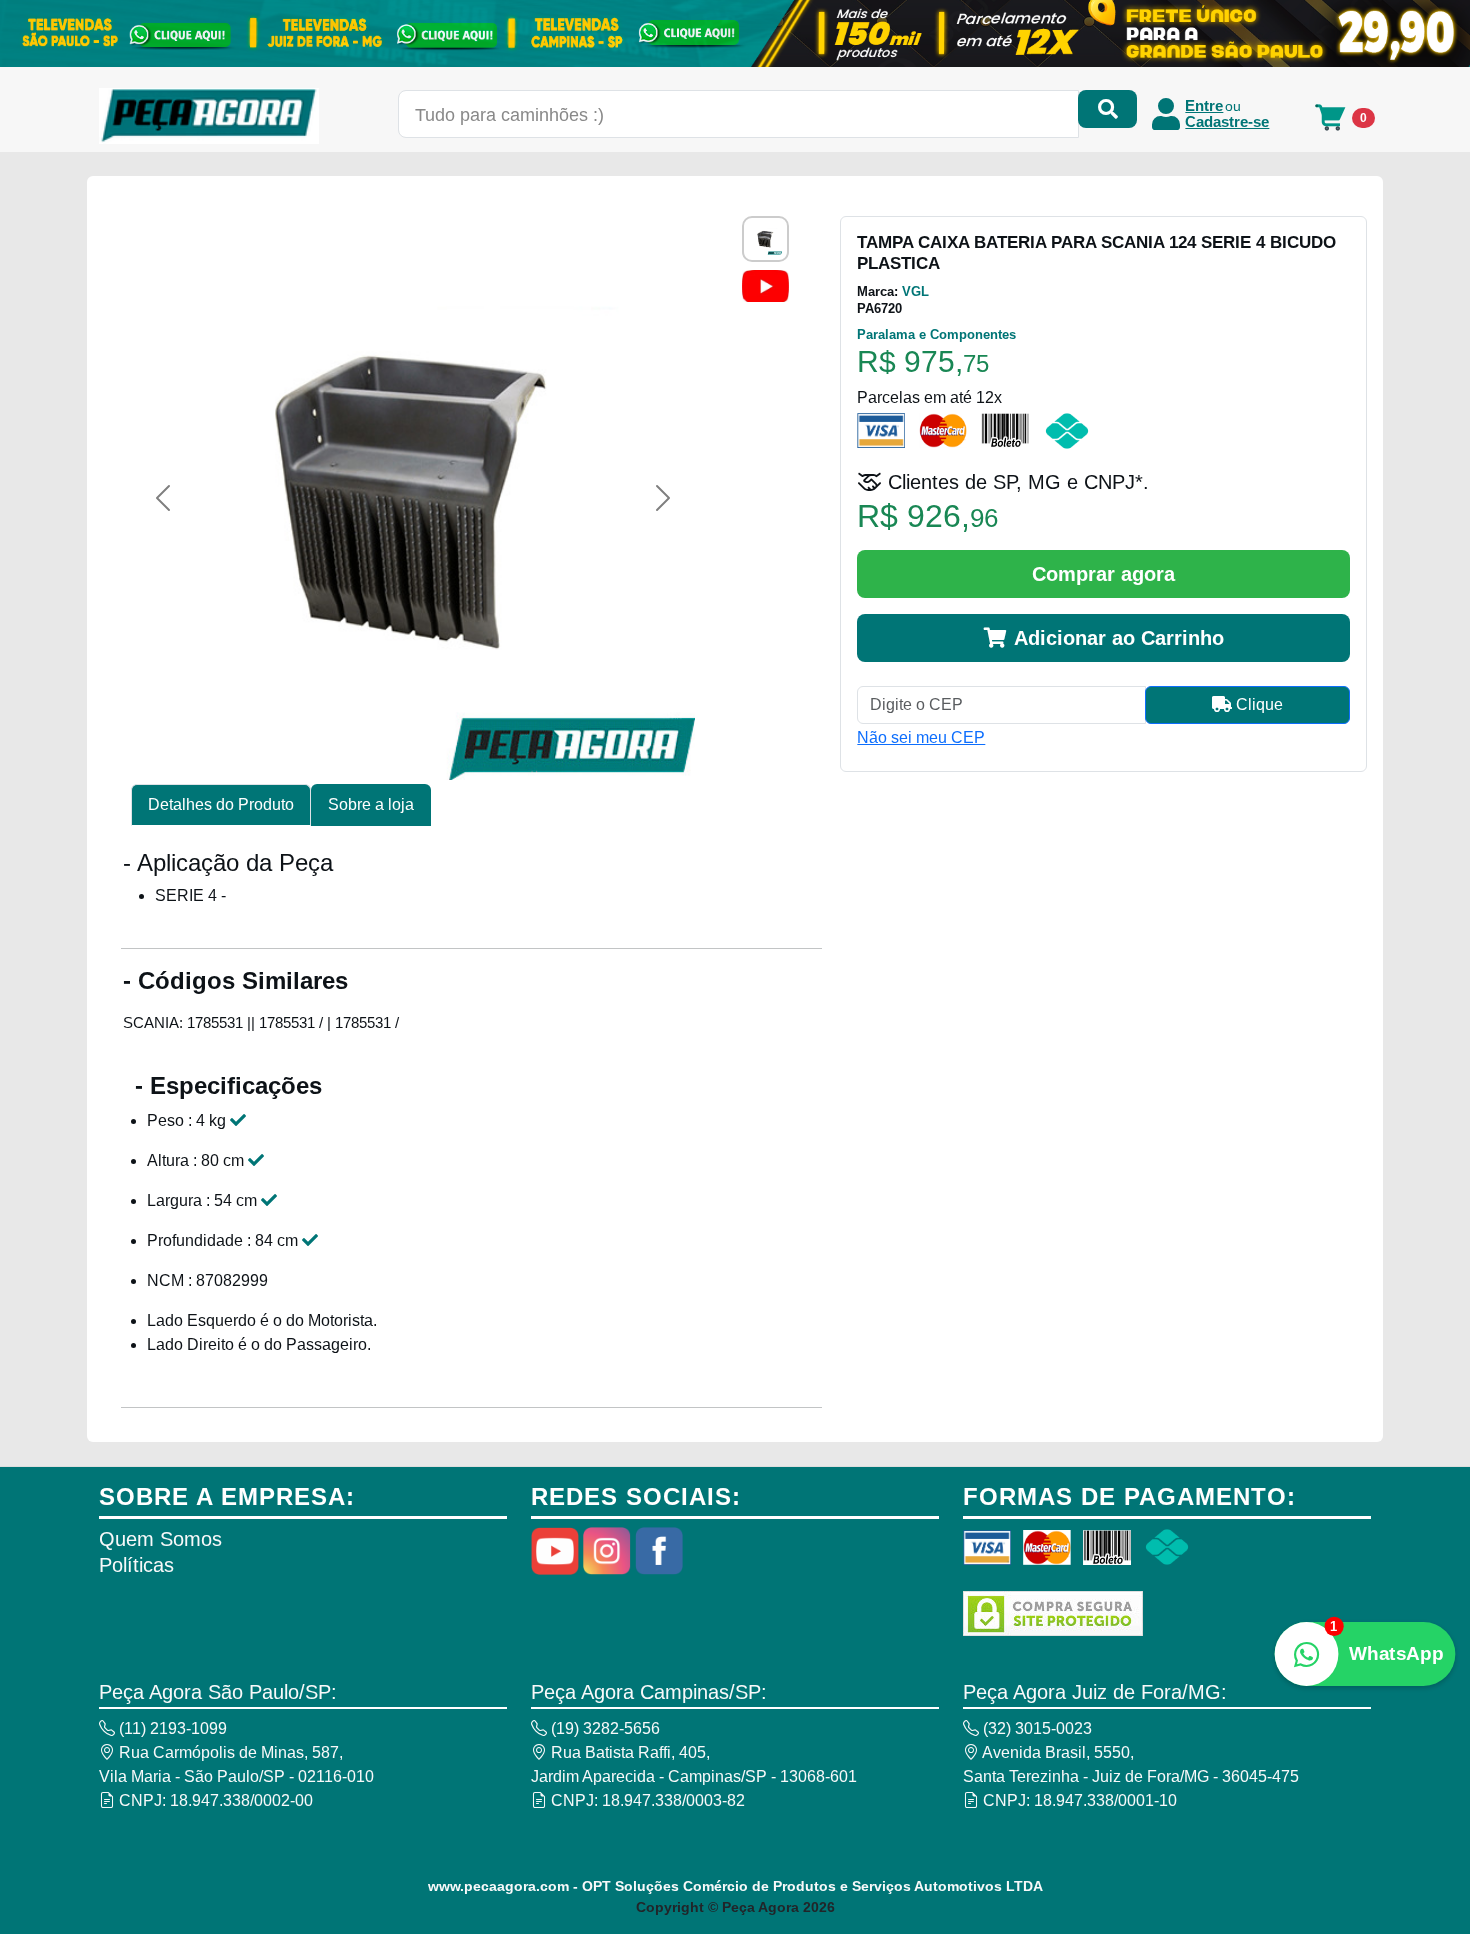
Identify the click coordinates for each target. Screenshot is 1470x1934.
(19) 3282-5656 (603, 1728)
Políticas (136, 1565)
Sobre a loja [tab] (371, 804)
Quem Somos (160, 1539)
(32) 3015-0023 (1035, 1728)
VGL (915, 291)
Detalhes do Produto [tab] (221, 804)
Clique (1257, 704)
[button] (163, 498)
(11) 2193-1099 (171, 1728)
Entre (1204, 106)
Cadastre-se (1227, 122)
